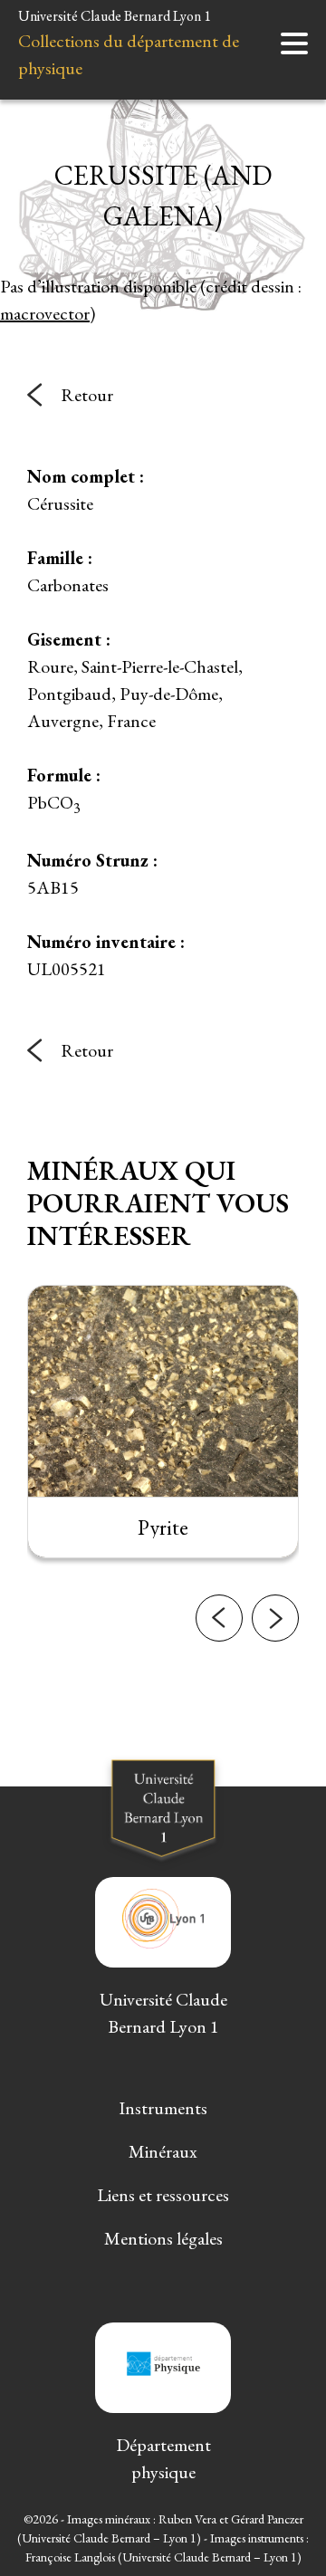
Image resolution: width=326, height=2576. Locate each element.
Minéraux (163, 2151)
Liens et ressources (163, 2195)
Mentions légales (163, 2238)
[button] (219, 1618)
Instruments (163, 2108)
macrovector (45, 313)
